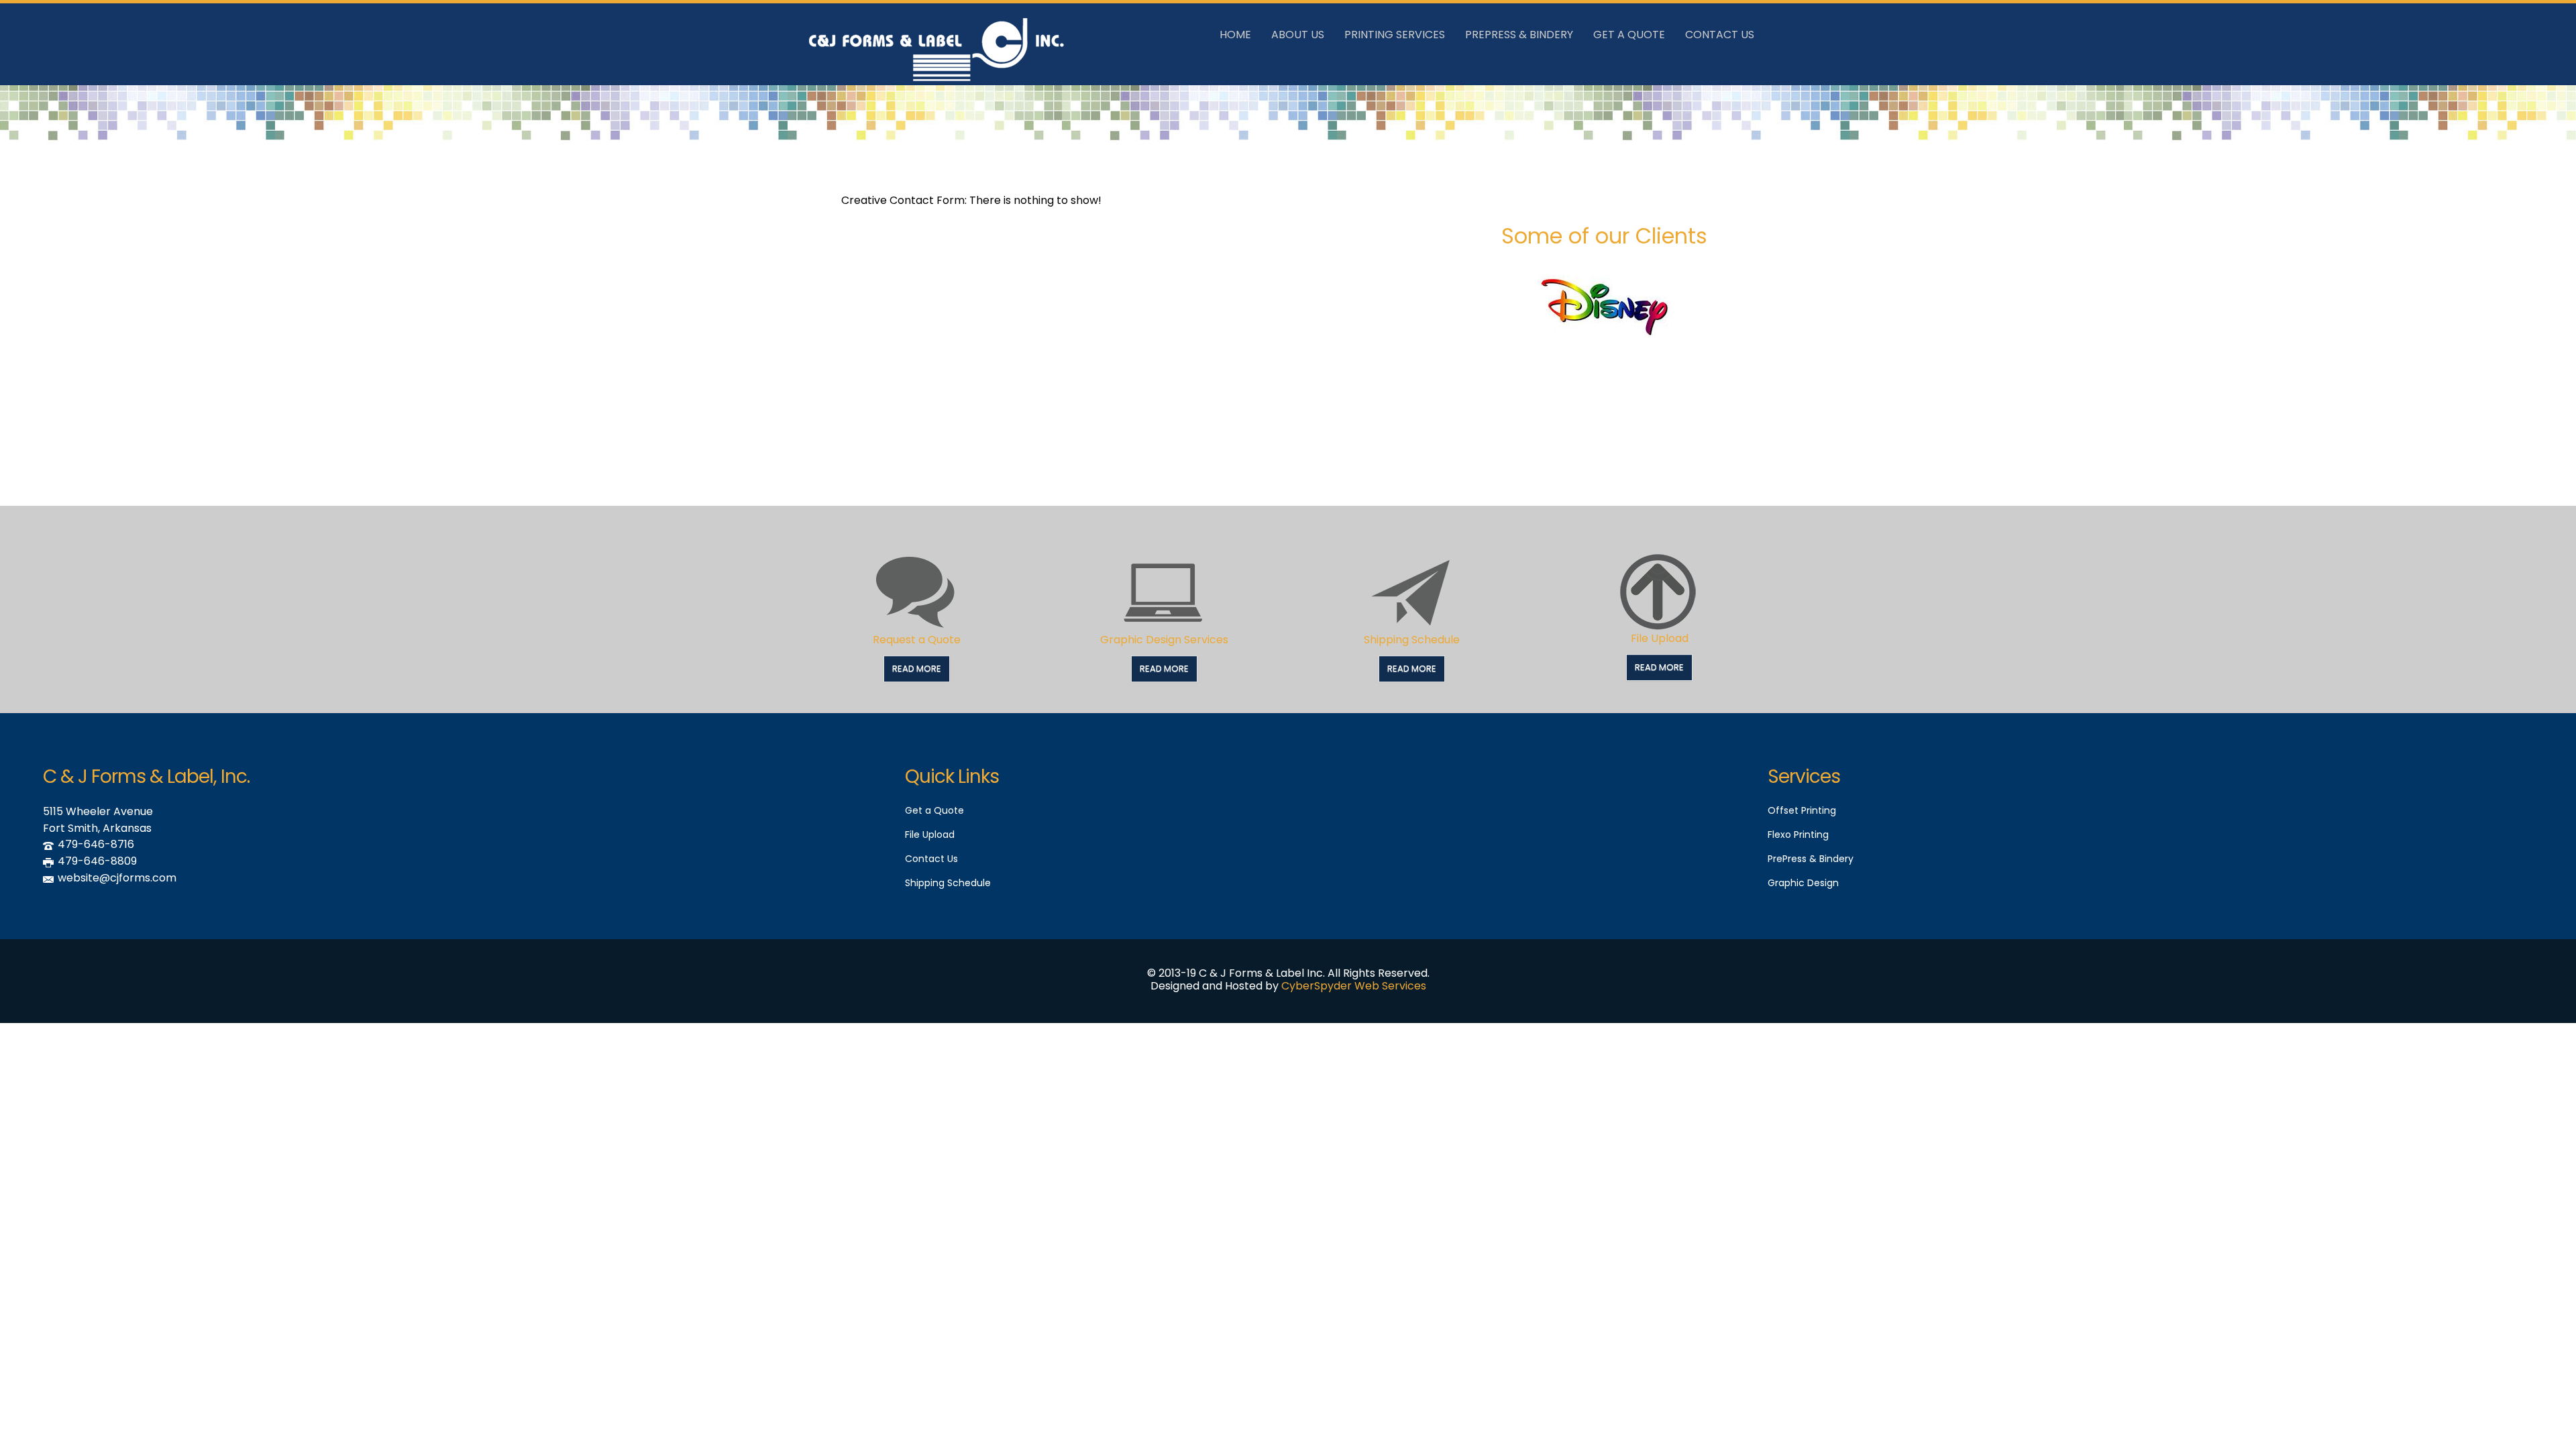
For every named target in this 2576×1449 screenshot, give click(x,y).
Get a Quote (934, 810)
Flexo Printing (1798, 835)
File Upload (1660, 638)
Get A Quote (1629, 35)
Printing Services (1395, 35)
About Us (1298, 35)
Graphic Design (1803, 883)
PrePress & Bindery (1519, 35)
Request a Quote (917, 640)
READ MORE (917, 668)
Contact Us (1720, 35)
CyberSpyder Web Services (1354, 986)
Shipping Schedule (1412, 640)
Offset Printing (1802, 810)
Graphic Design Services (1164, 640)
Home (1235, 35)
